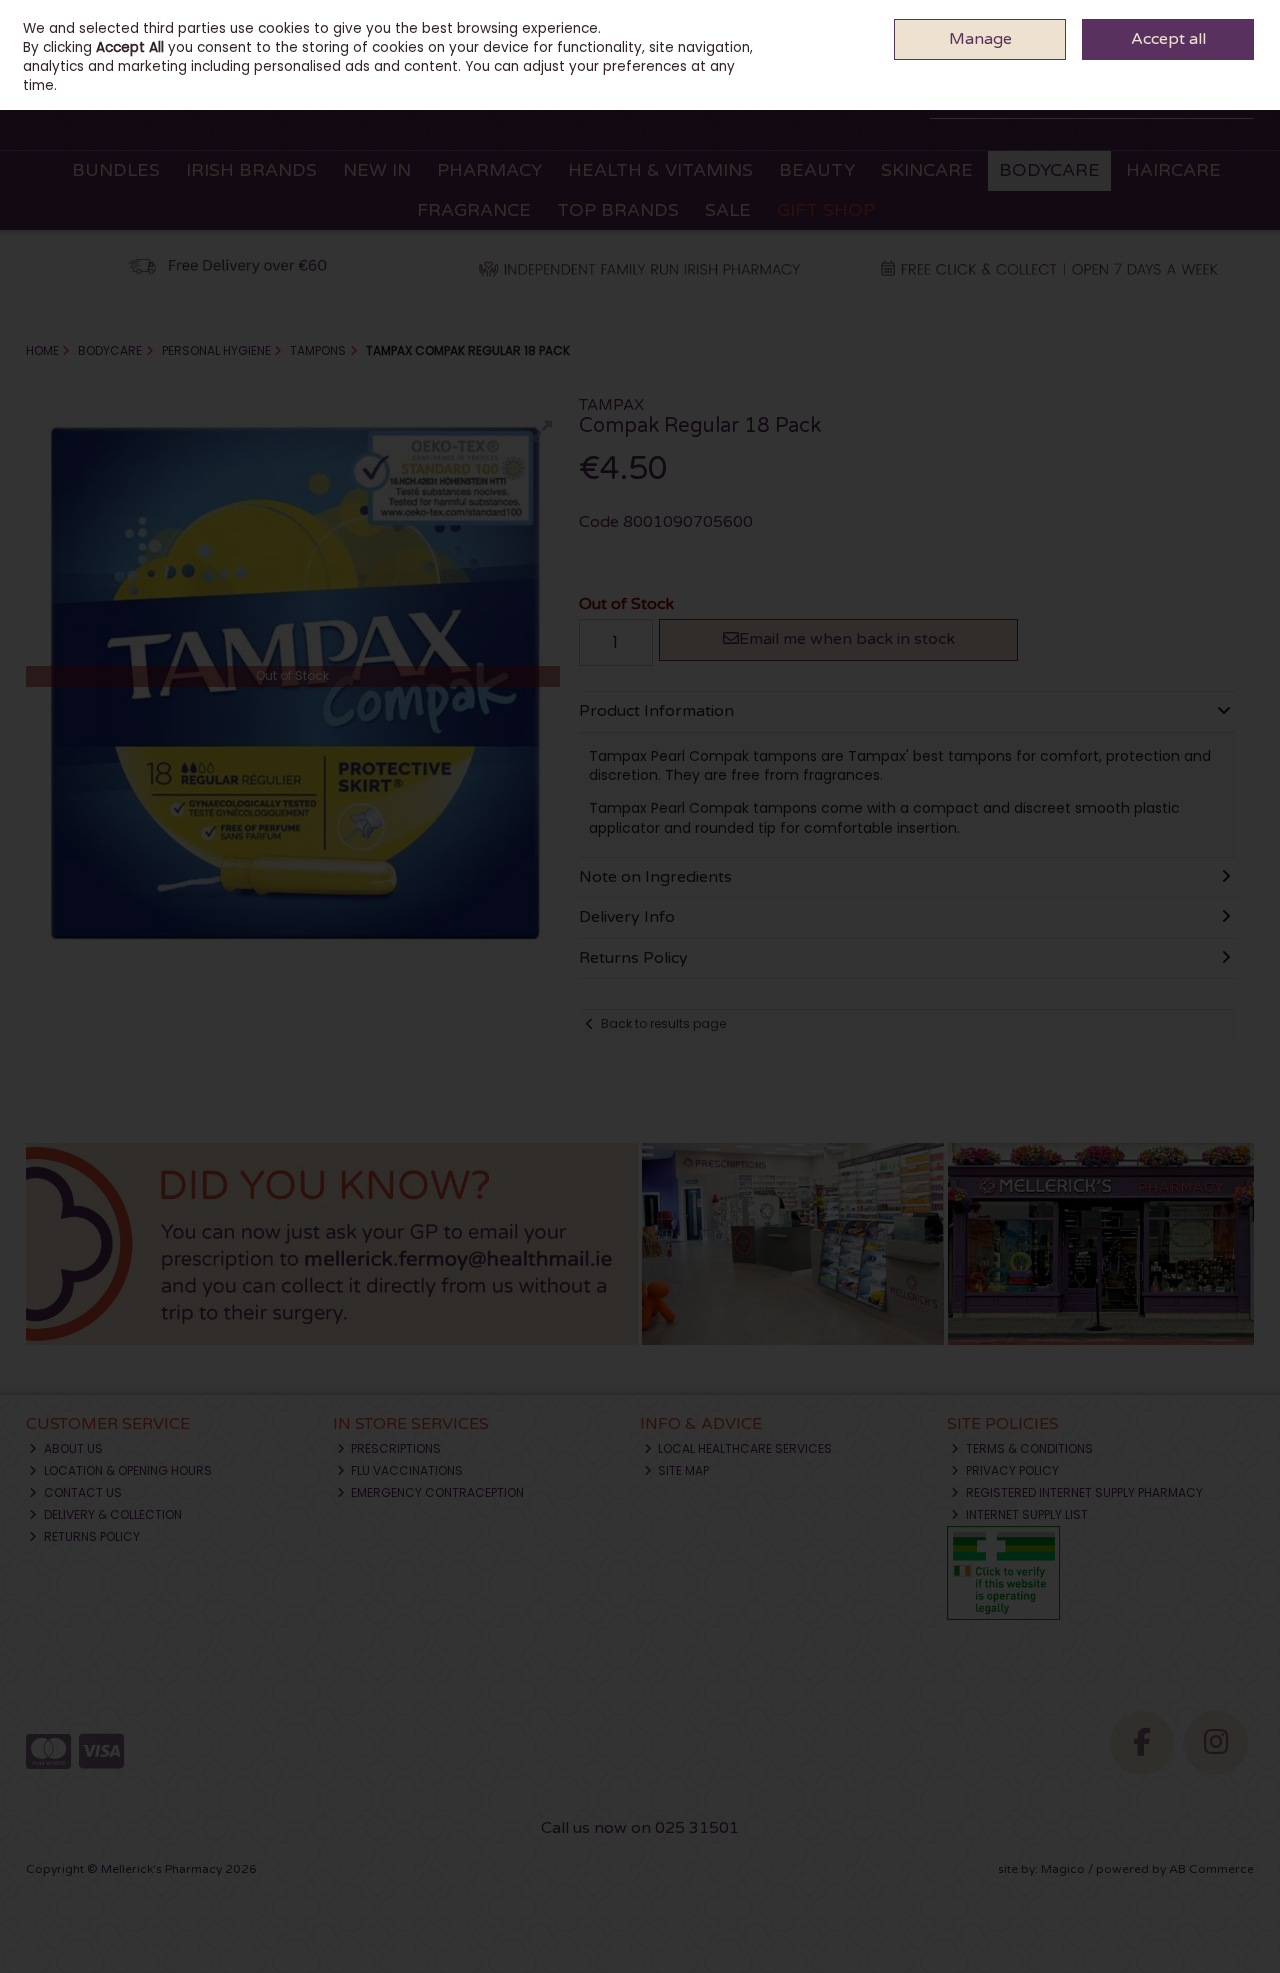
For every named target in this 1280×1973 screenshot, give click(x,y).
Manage (980, 39)
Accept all (1168, 39)
